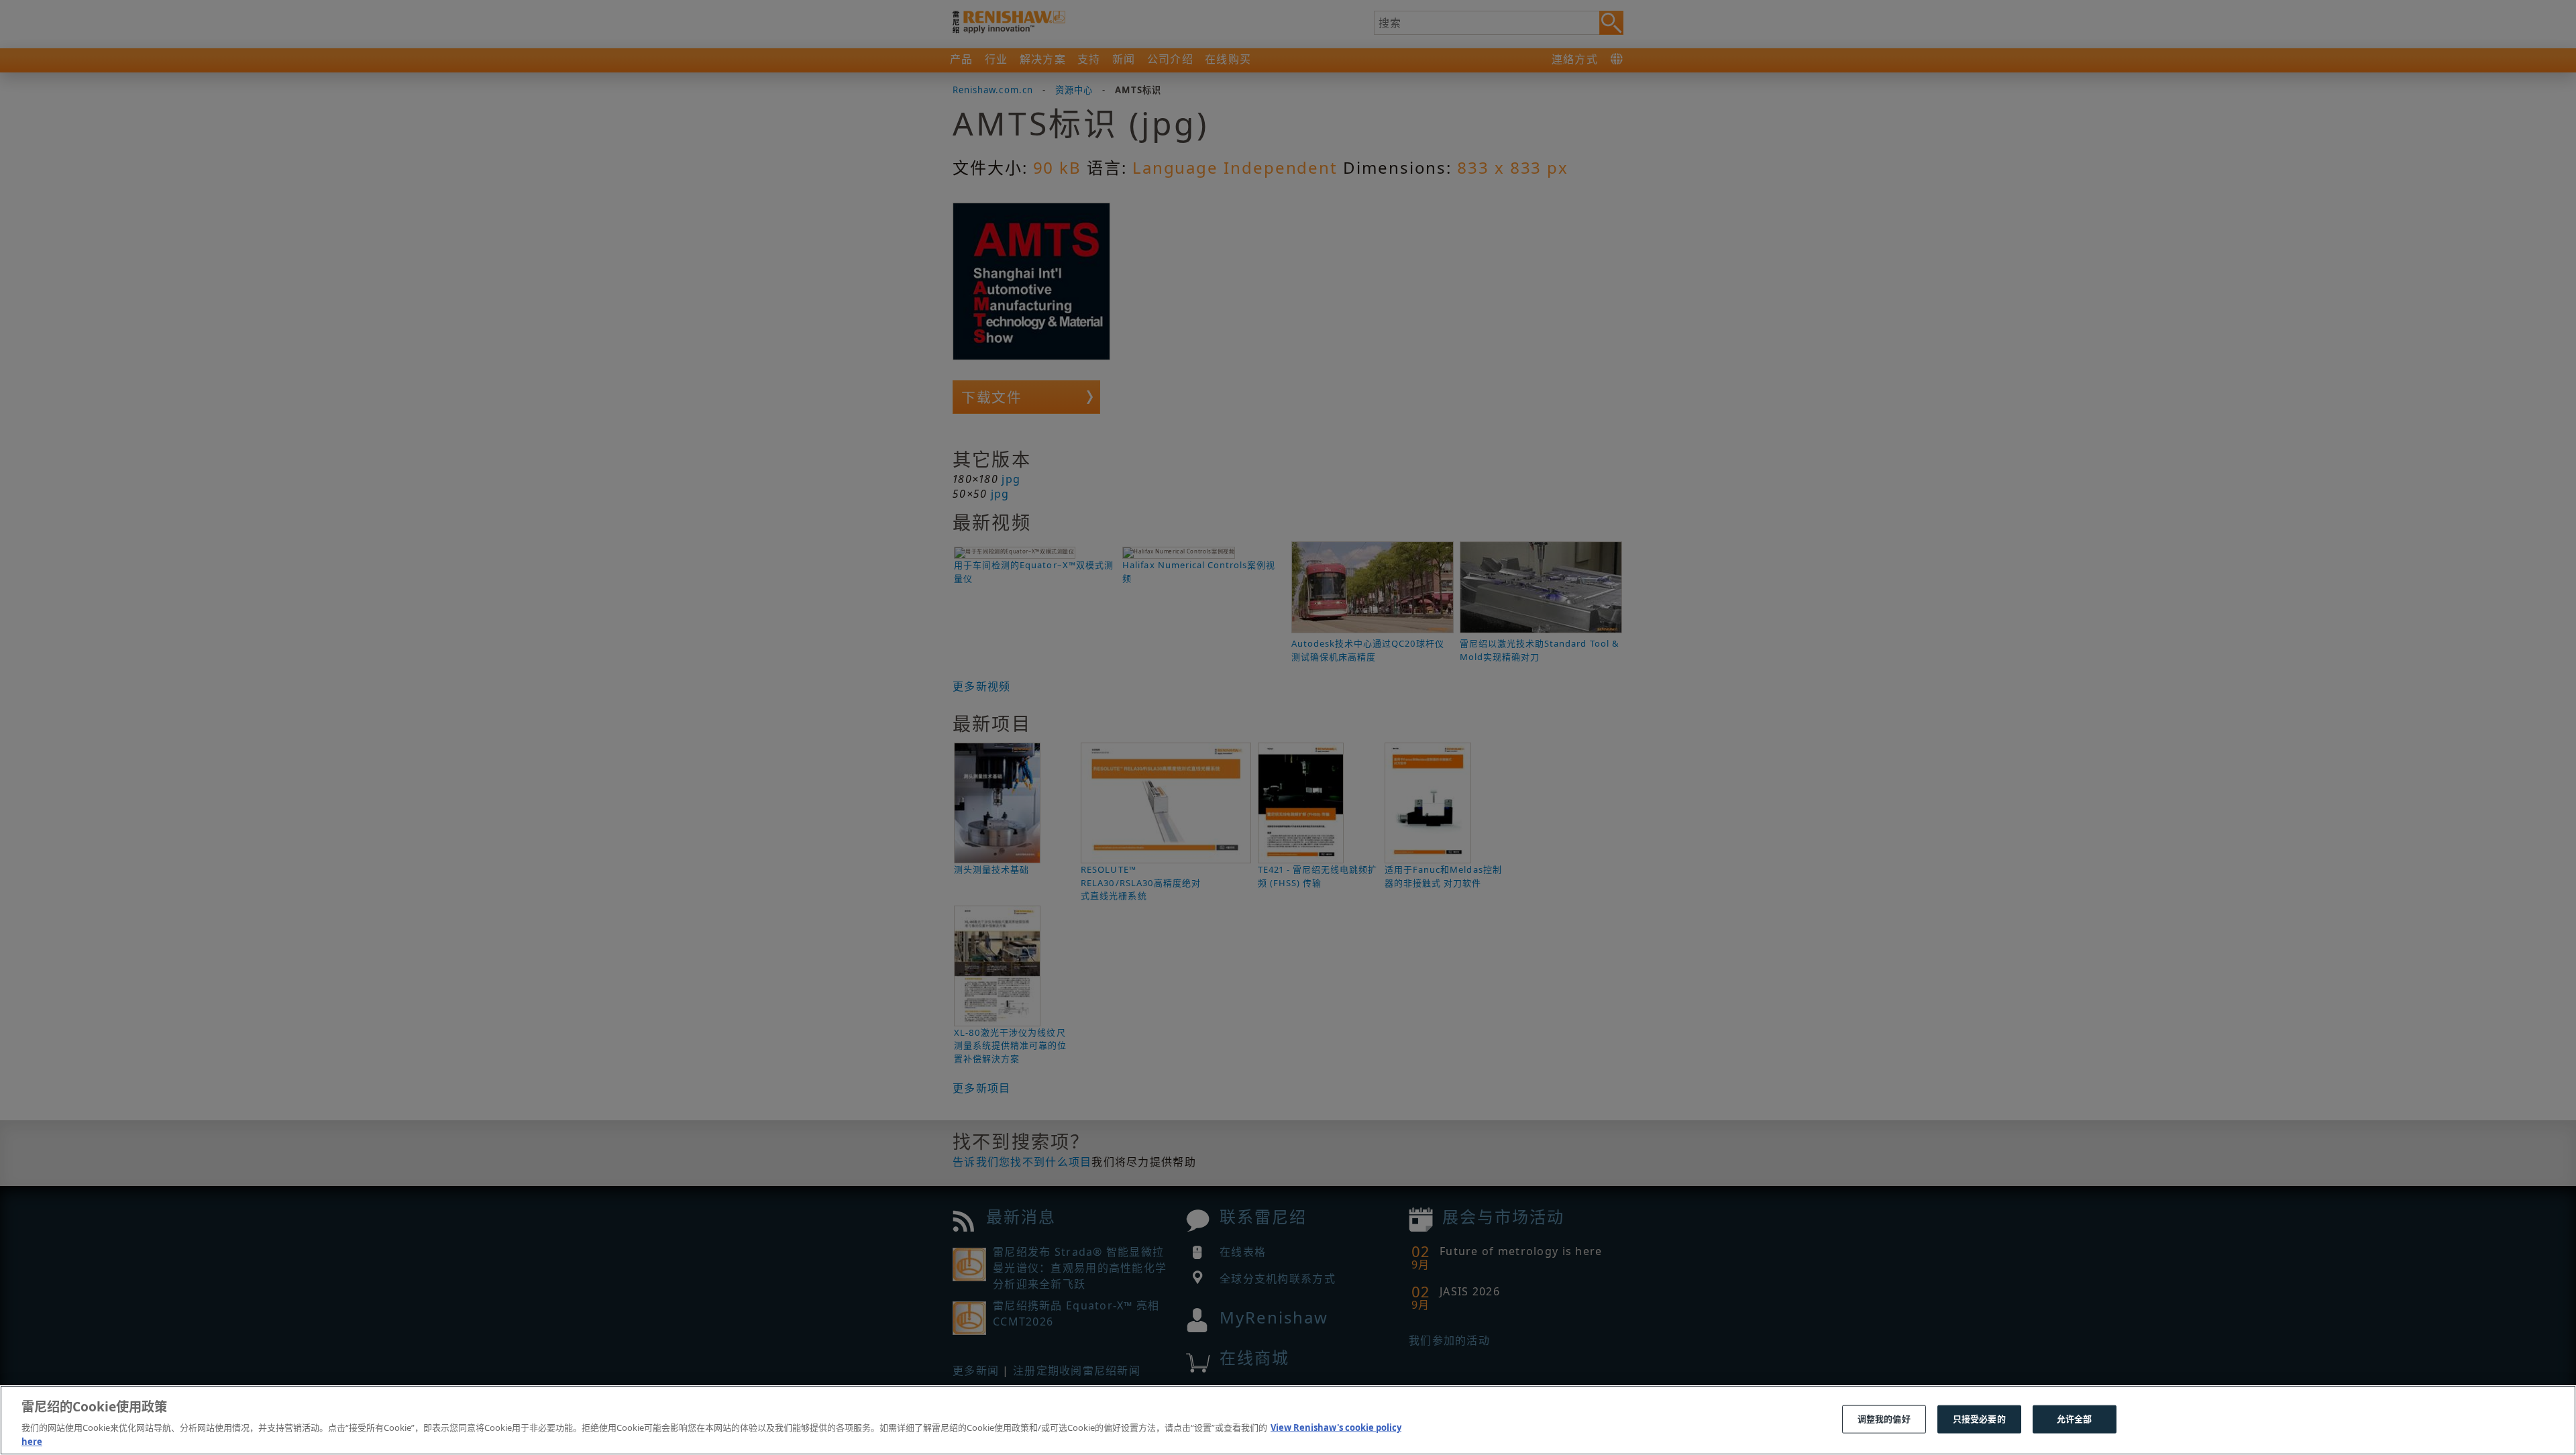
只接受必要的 (1979, 1419)
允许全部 (2075, 1419)
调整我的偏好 (1884, 1419)
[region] (1288, 1420)
